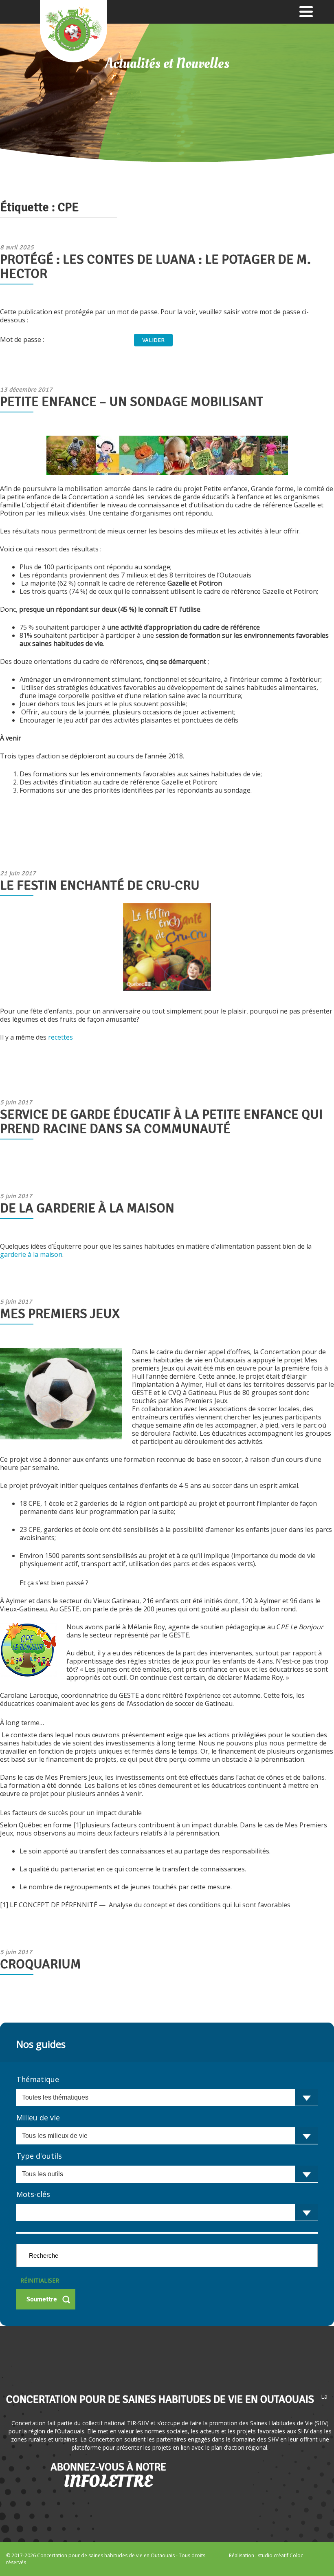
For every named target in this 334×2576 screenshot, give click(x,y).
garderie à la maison (31, 1254)
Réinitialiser (40, 2280)
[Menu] (306, 11)
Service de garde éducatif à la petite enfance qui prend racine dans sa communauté (161, 1122)
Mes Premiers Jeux (60, 1314)
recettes (60, 1037)
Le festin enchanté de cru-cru (100, 885)
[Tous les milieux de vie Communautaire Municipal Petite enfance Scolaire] (167, 2136)
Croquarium (41, 1964)
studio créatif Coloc (280, 2555)
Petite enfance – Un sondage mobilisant (132, 402)
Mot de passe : (23, 339)
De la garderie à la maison (87, 1208)
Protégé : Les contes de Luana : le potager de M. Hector (155, 267)
